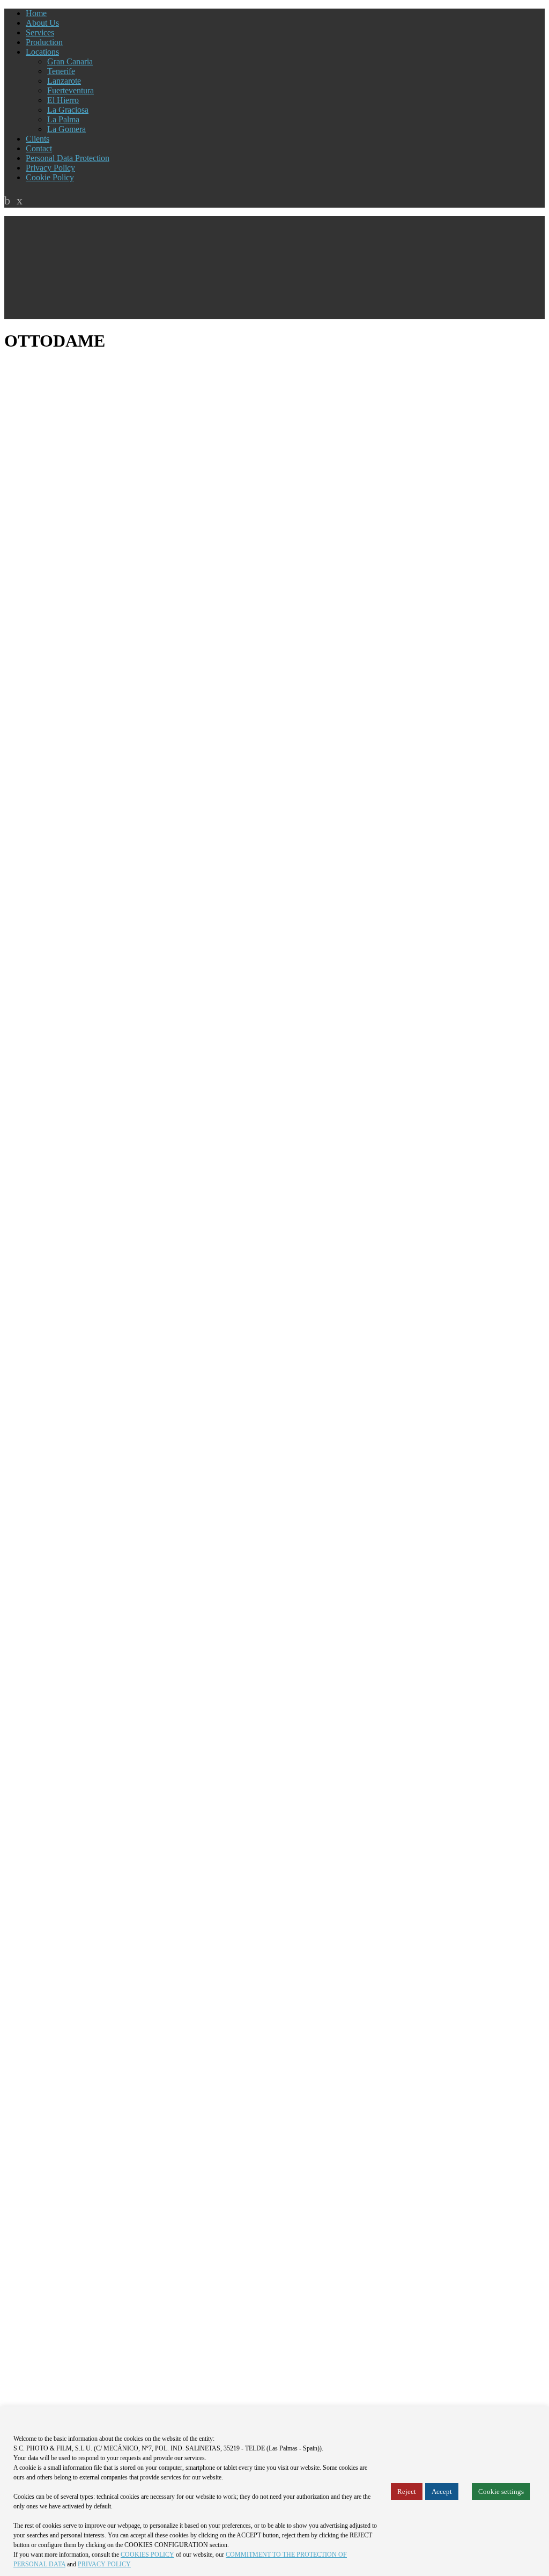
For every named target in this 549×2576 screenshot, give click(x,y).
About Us (42, 23)
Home (36, 13)
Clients (38, 139)
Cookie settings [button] (501, 2491)
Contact (39, 148)
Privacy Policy (50, 168)
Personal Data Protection (68, 158)
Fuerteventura (71, 90)
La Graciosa (68, 110)
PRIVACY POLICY (104, 2564)
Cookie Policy (50, 177)
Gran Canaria (70, 61)
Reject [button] (407, 2491)
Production (44, 42)
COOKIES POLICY (147, 2555)
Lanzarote (64, 81)
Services (40, 32)
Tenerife (61, 71)
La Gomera (66, 129)
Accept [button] (442, 2491)
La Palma (63, 119)
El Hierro (63, 100)
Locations (42, 52)
